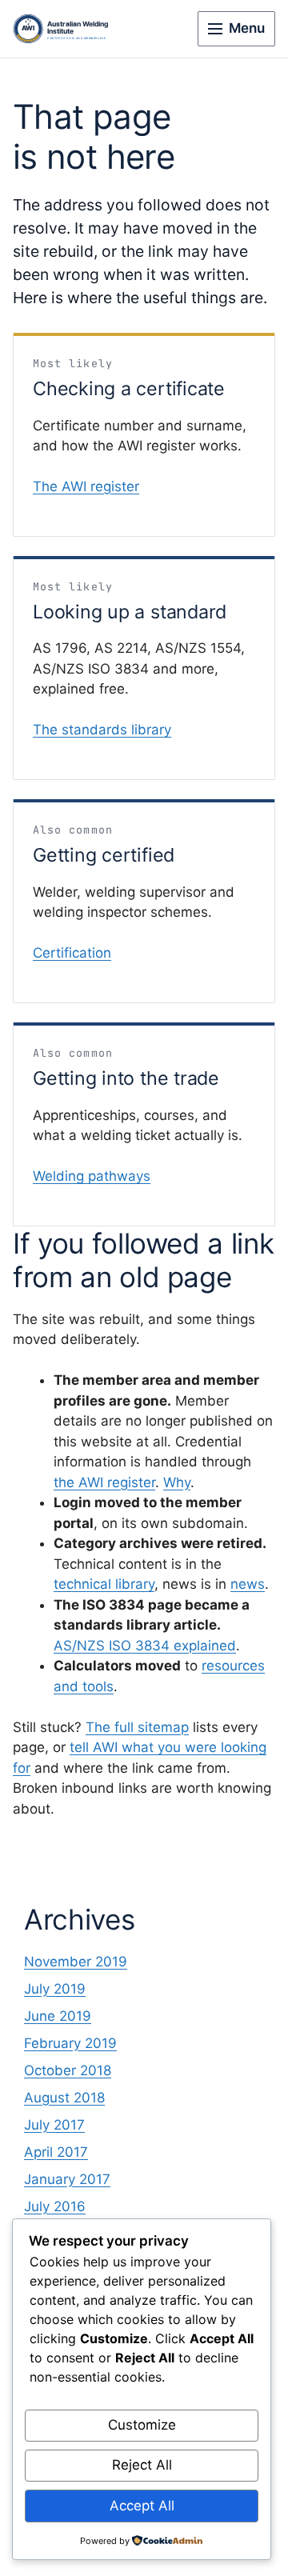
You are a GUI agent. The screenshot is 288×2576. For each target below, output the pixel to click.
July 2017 (54, 2125)
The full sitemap (137, 1727)
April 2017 (56, 2152)
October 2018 (68, 2070)
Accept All (142, 2506)
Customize (142, 2425)
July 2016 (55, 2206)
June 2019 (58, 2016)
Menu (247, 28)
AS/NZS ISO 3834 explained (145, 1646)
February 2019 (70, 2043)
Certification (72, 953)
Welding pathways (92, 1176)
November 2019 (76, 1962)
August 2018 (64, 2098)
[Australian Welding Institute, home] (73, 29)
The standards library (102, 730)
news (248, 1584)
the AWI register (104, 1482)
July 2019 (55, 1989)
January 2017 (67, 2179)
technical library (104, 1584)
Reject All (142, 2465)
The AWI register (86, 486)
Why (177, 1482)
